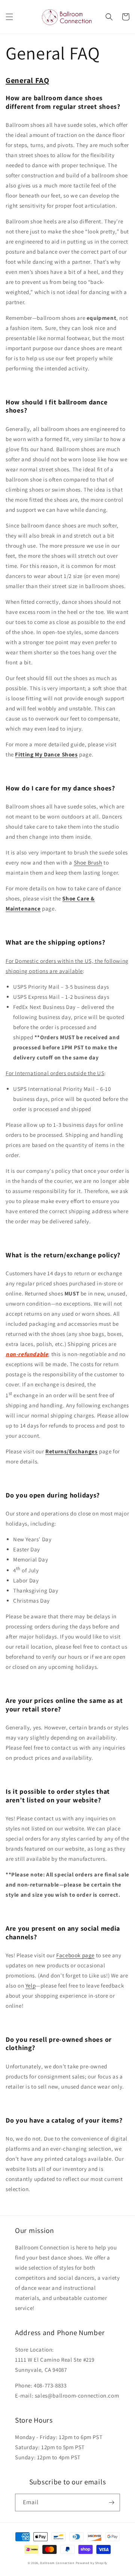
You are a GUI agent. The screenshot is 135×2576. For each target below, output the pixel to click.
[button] (9, 17)
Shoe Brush (88, 862)
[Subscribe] (111, 2502)
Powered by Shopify (92, 2563)
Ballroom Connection (57, 2563)
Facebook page (75, 1955)
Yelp (31, 1985)
